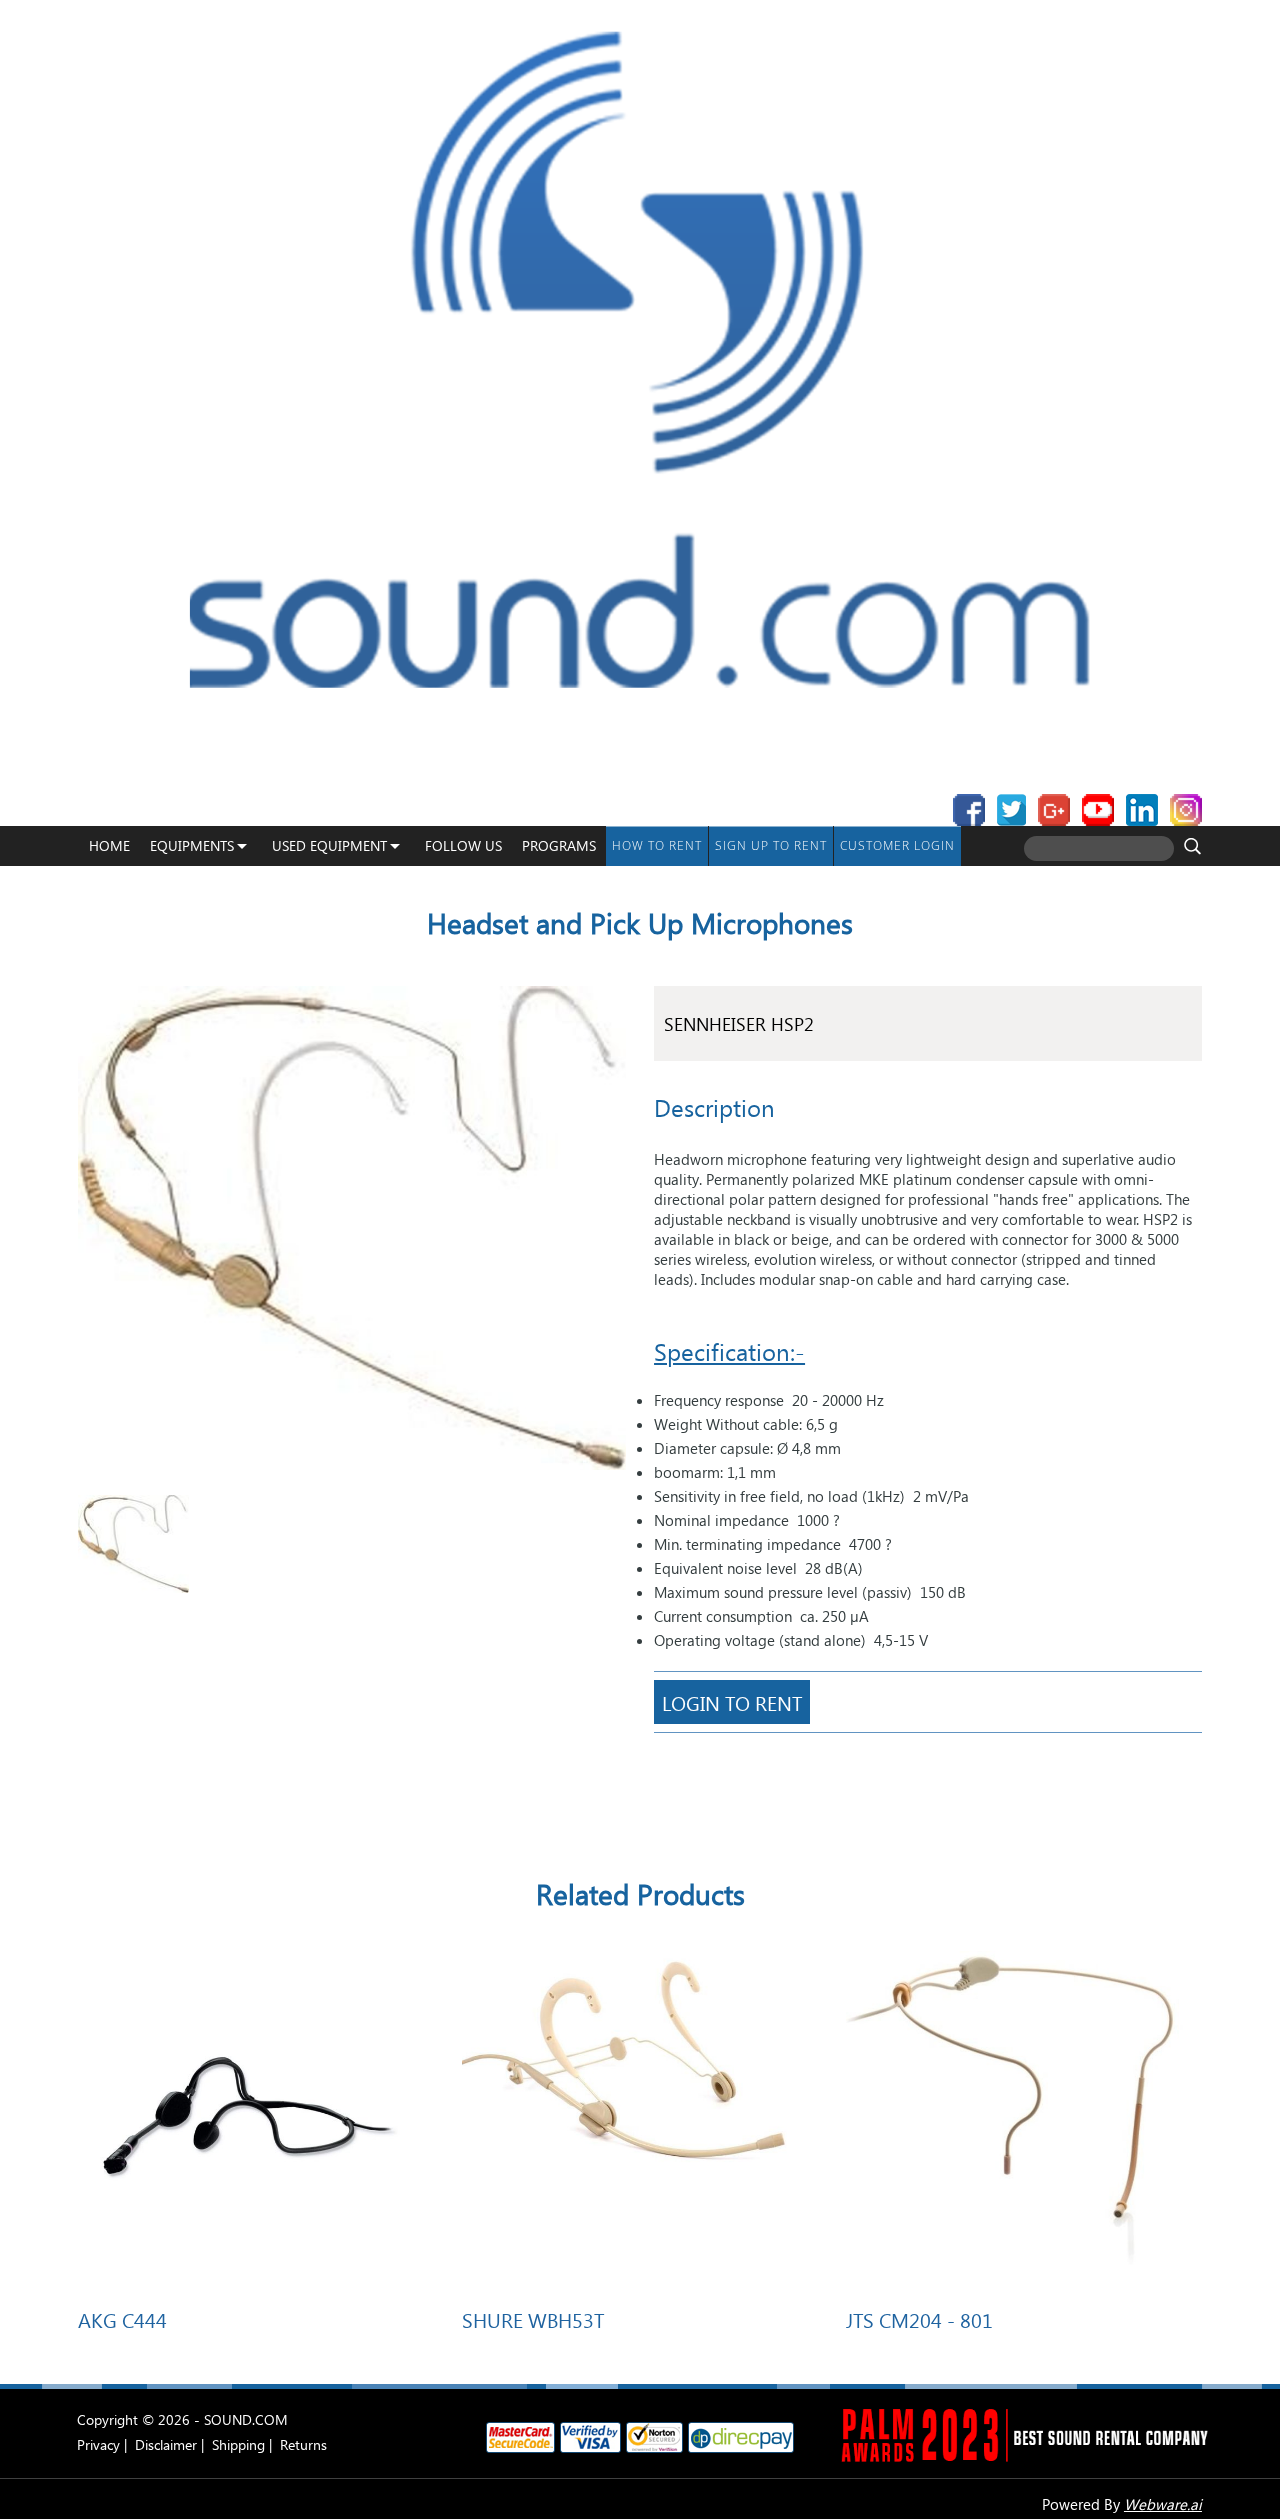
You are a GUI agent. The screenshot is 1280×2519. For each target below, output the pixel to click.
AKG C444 (122, 2319)
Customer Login (897, 845)
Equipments (192, 845)
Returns (303, 2444)
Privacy (98, 2444)
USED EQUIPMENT (329, 845)
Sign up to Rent (771, 845)
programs (559, 845)
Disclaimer (166, 2444)
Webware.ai (1163, 2504)
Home (109, 845)
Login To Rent (732, 1702)
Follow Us (463, 845)
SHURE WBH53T (533, 2319)
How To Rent (657, 845)
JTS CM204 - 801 (919, 2319)
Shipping (238, 2444)
